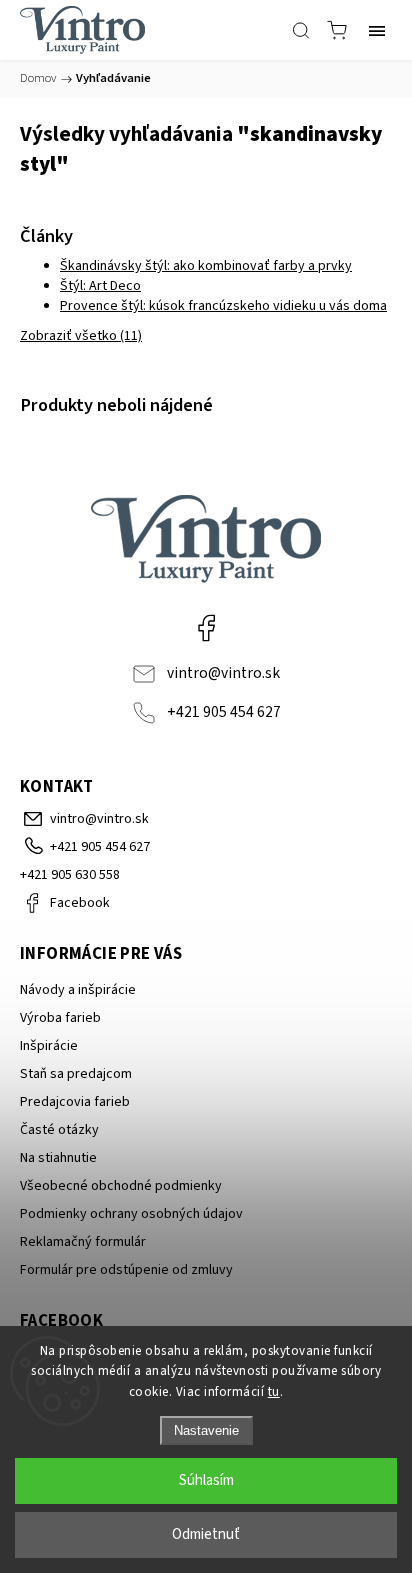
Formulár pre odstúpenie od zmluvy (126, 1270)
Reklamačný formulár (83, 1242)
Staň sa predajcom (76, 1074)
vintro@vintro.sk (223, 673)
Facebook (206, 627)
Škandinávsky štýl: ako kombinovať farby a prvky (206, 266)
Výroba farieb (60, 1018)
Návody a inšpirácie (78, 990)
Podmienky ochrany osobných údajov (131, 1214)
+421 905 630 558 (70, 875)
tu (274, 1392)
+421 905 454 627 (224, 712)
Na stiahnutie (58, 1158)
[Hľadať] (301, 30)
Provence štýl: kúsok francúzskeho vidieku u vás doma (223, 306)
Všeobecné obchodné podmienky (121, 1186)
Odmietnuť (206, 1534)
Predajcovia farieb (75, 1102)
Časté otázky (59, 1130)
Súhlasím (206, 1480)
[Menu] (377, 30)
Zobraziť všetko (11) (81, 336)
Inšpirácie (49, 1046)
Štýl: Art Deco (100, 286)
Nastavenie (206, 1430)
